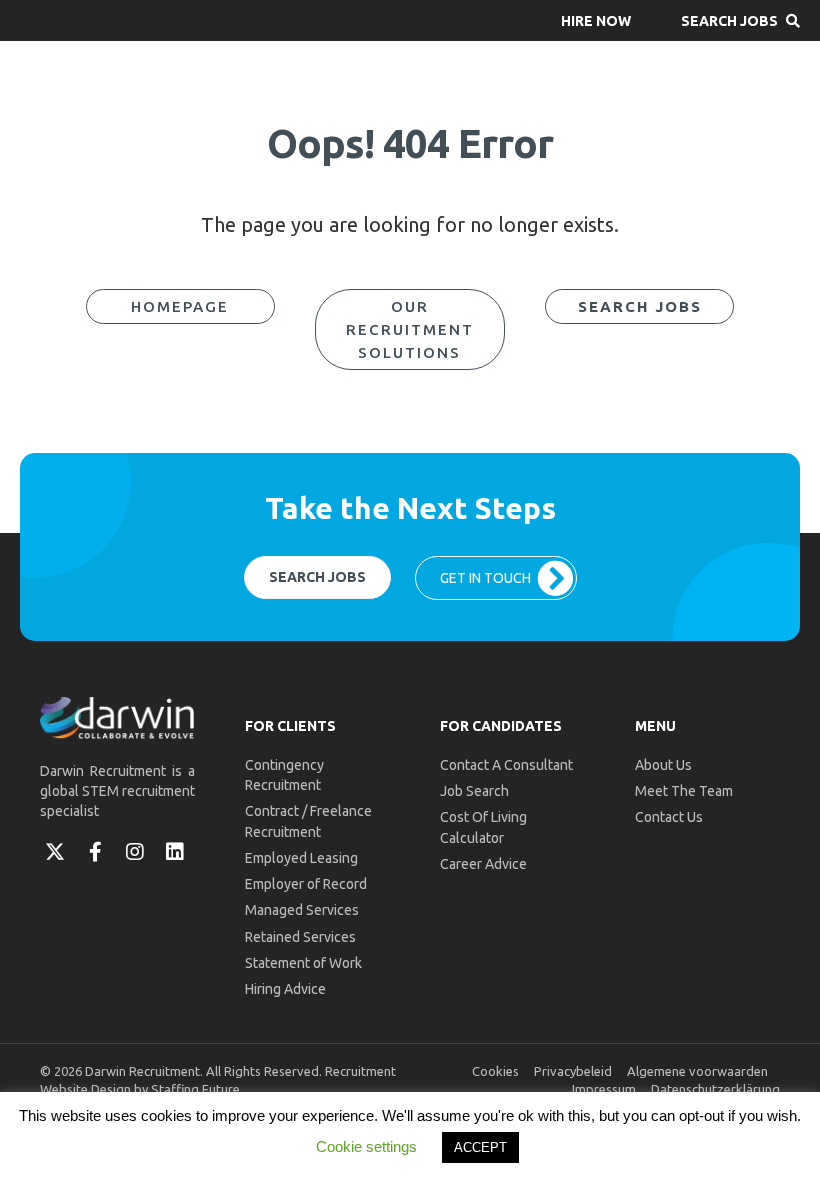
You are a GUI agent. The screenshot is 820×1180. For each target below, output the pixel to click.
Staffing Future (195, 1089)
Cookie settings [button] (366, 1146)
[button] (596, 20)
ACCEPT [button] (480, 1147)
